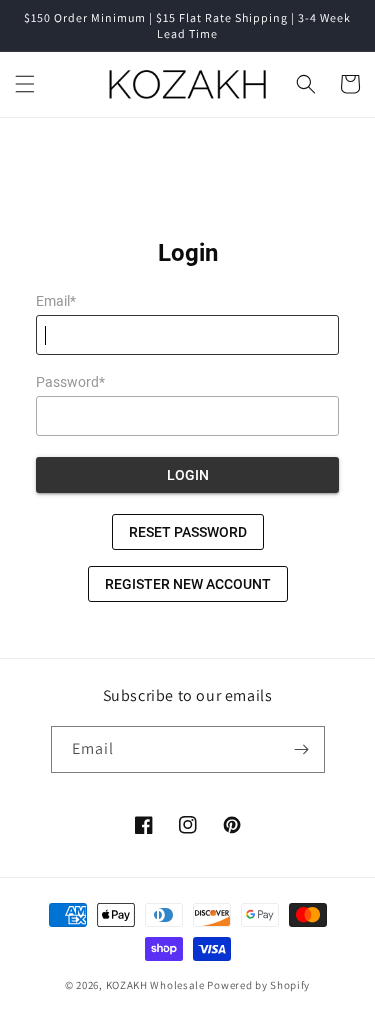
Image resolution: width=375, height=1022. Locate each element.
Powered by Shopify (258, 985)
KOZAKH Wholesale (155, 985)
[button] (25, 84)
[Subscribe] (302, 749)
